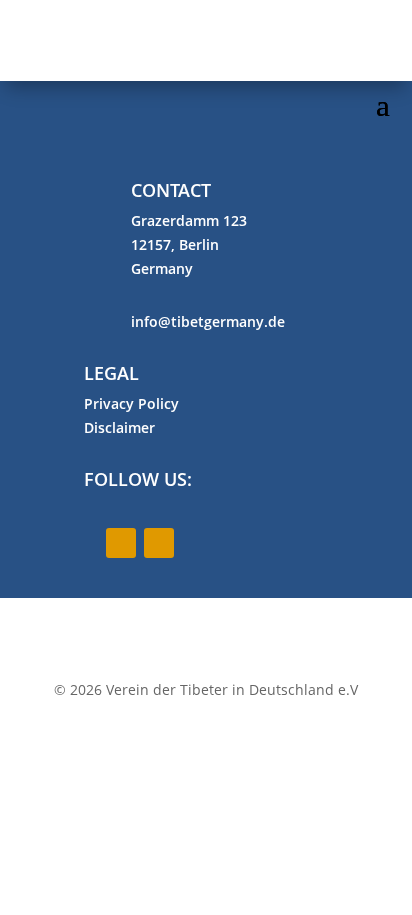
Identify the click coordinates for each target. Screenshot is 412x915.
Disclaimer (119, 427)
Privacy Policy (131, 403)
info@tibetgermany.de (208, 321)
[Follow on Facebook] (121, 543)
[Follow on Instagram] (159, 543)
